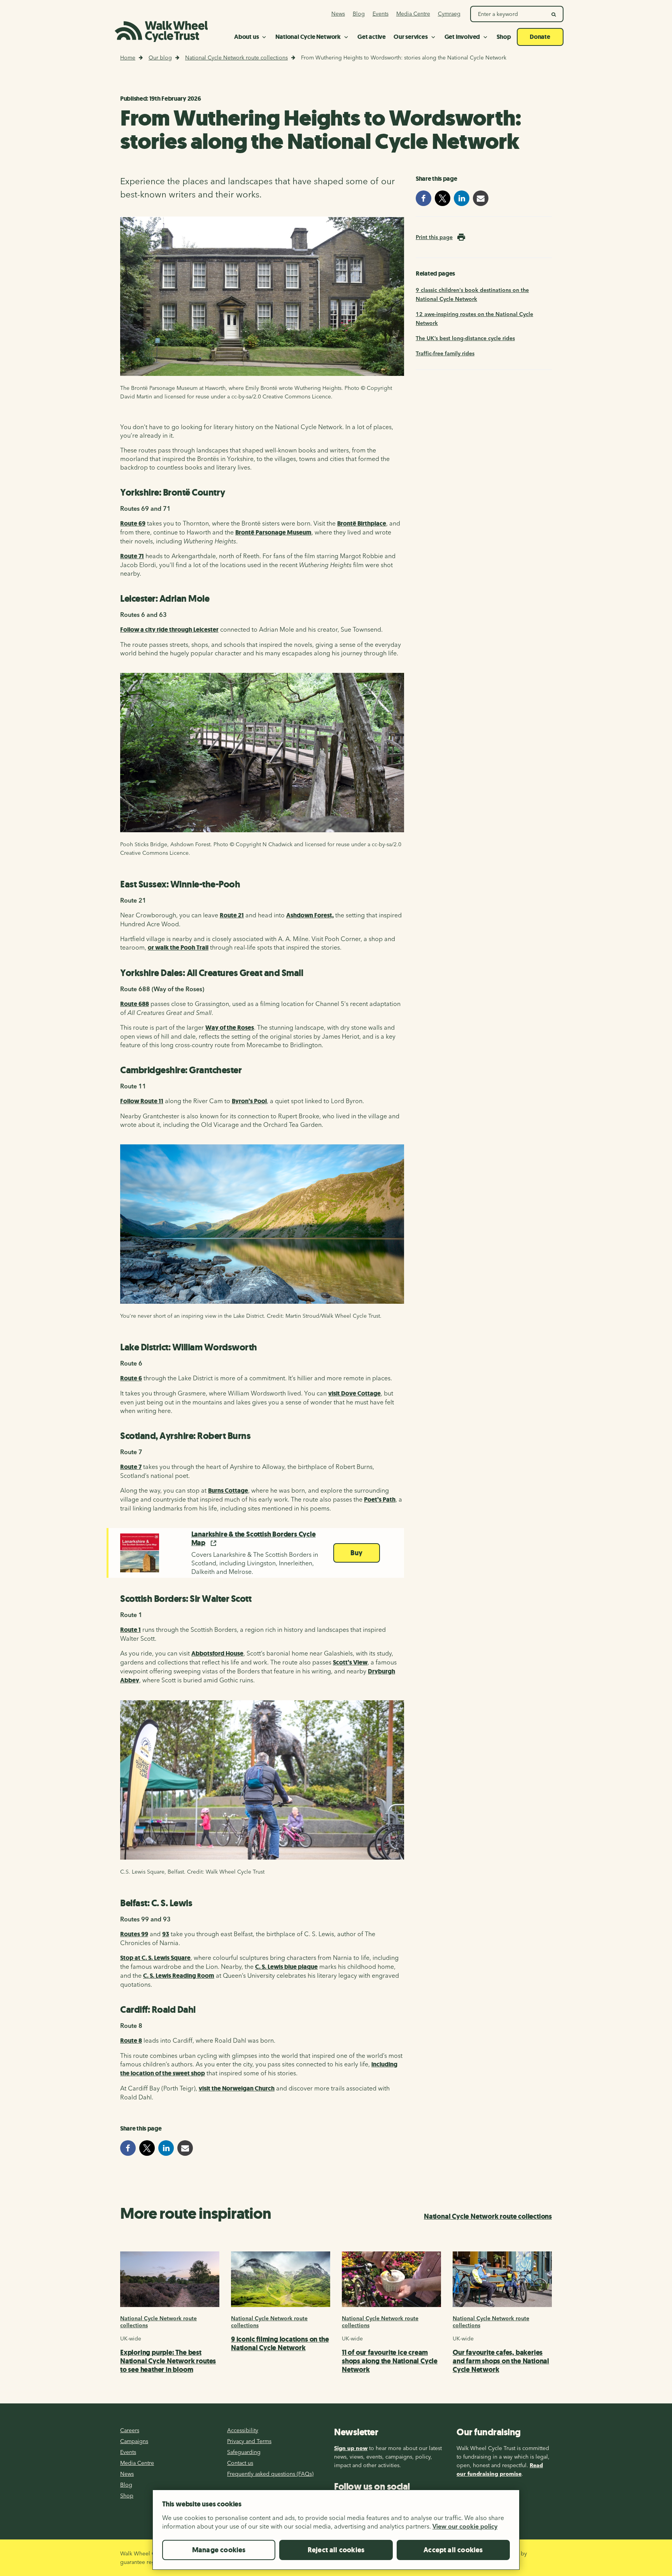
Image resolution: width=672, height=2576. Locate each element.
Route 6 (131, 1378)
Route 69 (133, 523)
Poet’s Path (380, 1499)
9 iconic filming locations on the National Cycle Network (280, 2344)
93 (166, 1934)
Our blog (160, 58)
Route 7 (131, 1467)
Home (128, 58)
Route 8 (131, 2041)
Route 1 (130, 1630)
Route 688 (135, 1004)
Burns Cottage (228, 1491)
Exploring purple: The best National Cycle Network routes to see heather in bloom (168, 2361)
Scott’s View (350, 1662)
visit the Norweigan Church (237, 2088)
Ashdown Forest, (310, 915)
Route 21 (232, 915)
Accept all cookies (453, 2550)
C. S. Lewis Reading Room (179, 1976)
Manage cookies (219, 2550)
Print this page (434, 237)
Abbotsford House (217, 1653)
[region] (336, 2533)
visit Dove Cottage (354, 1393)
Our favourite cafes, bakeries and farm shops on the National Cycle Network (501, 2361)
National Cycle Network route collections (236, 58)
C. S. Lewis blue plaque (286, 1967)
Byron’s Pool (249, 1101)
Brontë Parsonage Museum (273, 532)
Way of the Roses (230, 1028)
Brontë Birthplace (362, 523)
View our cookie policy (465, 2526)
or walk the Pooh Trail (178, 947)
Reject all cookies (336, 2550)
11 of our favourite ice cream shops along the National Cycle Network (390, 2361)
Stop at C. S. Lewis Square (155, 1958)
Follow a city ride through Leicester (169, 630)
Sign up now (351, 2448)
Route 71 (132, 556)
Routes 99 (134, 1934)
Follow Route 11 (142, 1101)
